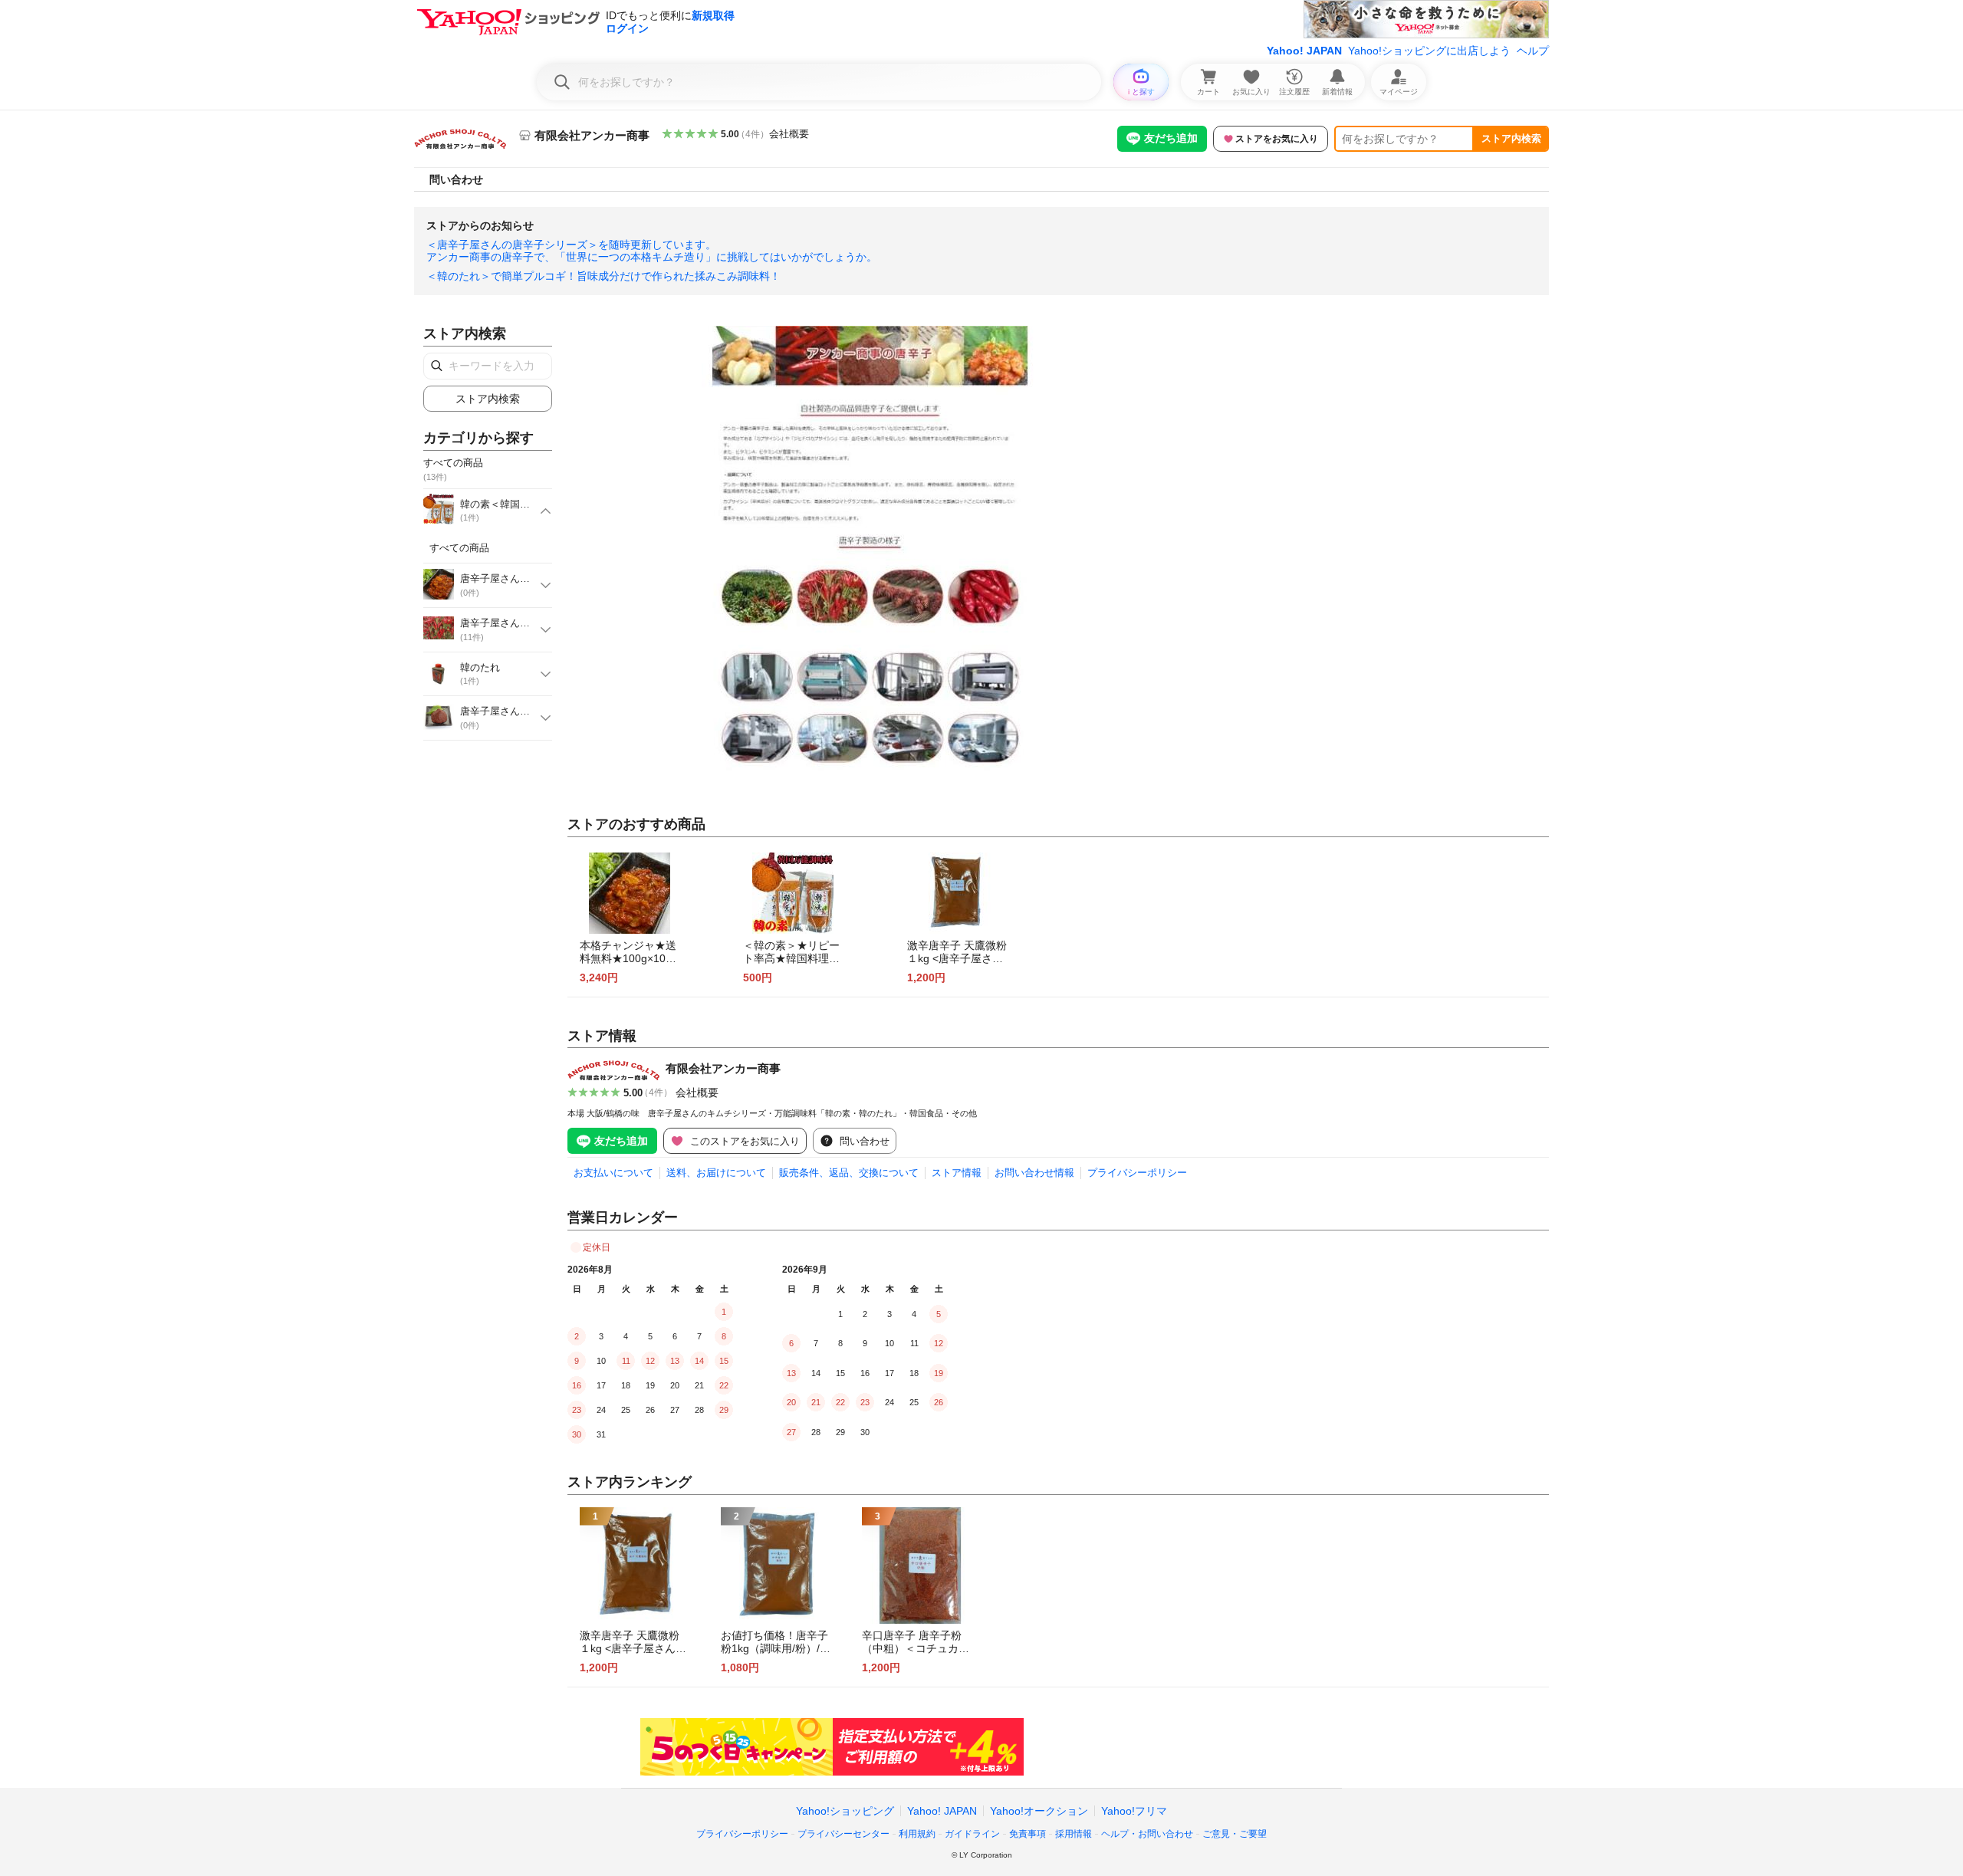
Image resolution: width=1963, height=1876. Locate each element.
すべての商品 (459, 548)
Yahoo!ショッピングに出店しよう (1429, 51)
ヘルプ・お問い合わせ (1147, 1834)
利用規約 (917, 1834)
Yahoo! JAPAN (1304, 51)
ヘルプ (1533, 51)
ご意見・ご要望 (1235, 1834)
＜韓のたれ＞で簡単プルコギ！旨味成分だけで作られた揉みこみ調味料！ (603, 276)
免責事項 (1028, 1834)
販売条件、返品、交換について (849, 1173)
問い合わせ (456, 179)
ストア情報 (957, 1173)
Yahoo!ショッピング (845, 1811)
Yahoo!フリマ (1134, 1811)
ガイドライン (972, 1834)
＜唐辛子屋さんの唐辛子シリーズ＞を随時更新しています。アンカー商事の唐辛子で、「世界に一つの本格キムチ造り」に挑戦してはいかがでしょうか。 (652, 251)
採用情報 (1074, 1834)
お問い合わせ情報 (1034, 1173)
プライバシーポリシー (1137, 1173)
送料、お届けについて (716, 1173)
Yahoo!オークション (1039, 1811)
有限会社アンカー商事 (723, 1068)
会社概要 (789, 134)
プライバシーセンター (843, 1834)
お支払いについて (613, 1173)
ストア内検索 (1511, 138)
